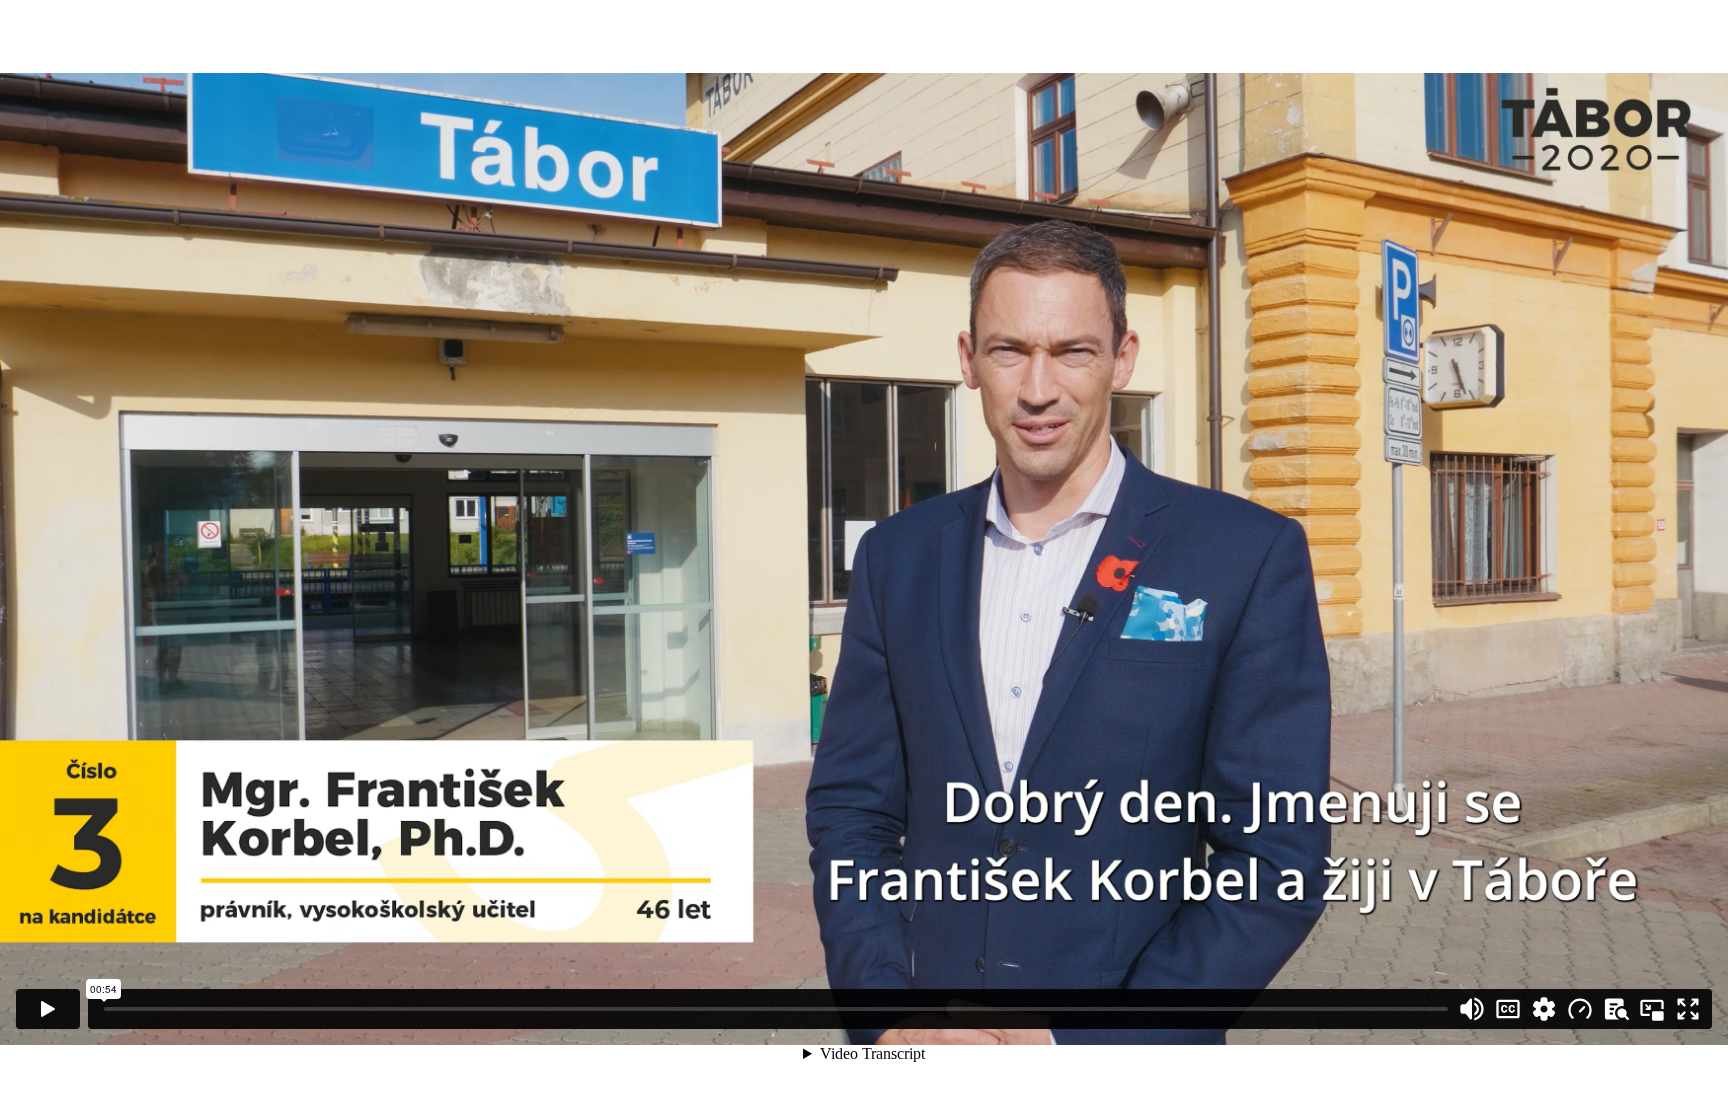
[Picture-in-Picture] (1652, 1009)
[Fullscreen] (1688, 1009)
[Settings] (1544, 1009)
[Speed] (1580, 1009)
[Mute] (1472, 1009)
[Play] (48, 1009)
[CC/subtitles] (1508, 1009)
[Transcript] (1616, 1009)
